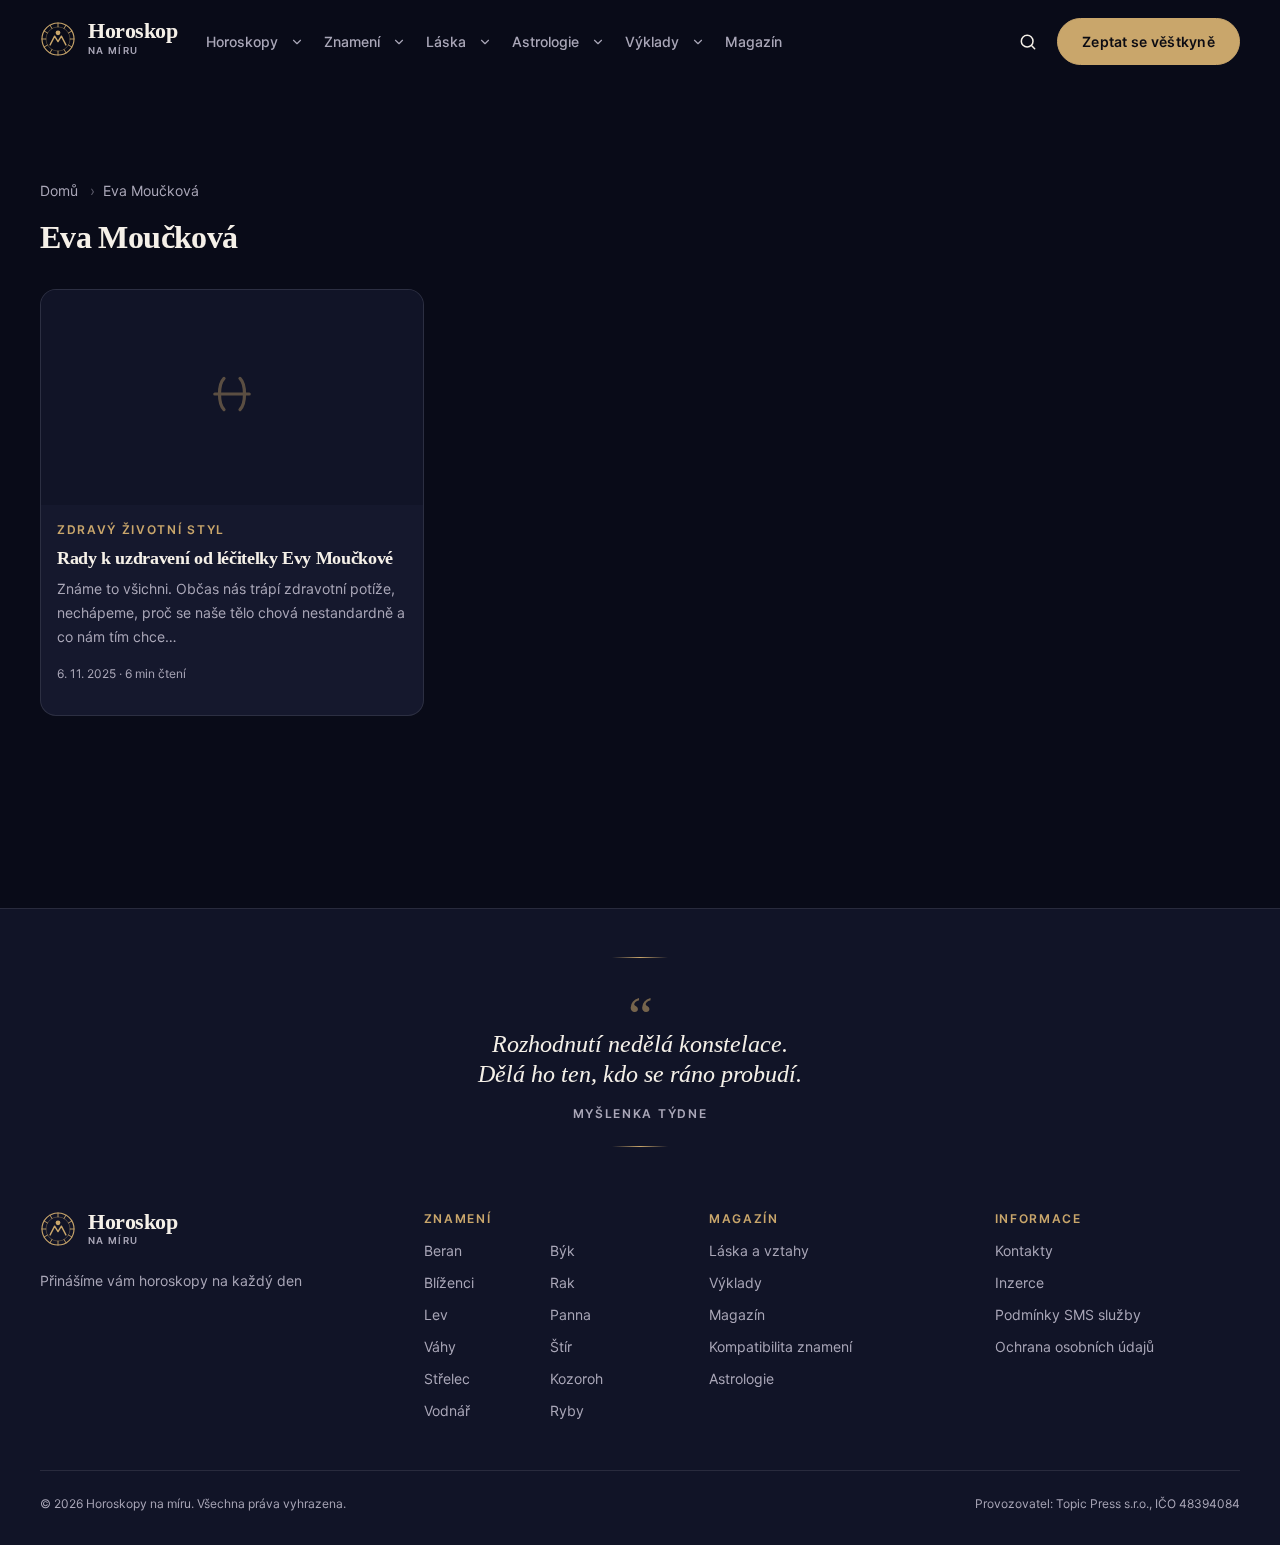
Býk (562, 1250)
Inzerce (1019, 1282)
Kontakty (1024, 1250)
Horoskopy (242, 41)
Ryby (567, 1410)
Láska (446, 41)
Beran (443, 1250)
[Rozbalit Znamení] (399, 42)
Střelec (447, 1378)
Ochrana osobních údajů (1074, 1346)
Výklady (652, 41)
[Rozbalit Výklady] (698, 42)
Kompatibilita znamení (780, 1346)
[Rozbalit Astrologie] (598, 42)
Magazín (753, 41)
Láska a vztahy (759, 1250)
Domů (59, 190)
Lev (436, 1314)
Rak (562, 1282)
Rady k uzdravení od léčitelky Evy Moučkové (225, 558)
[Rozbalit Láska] (485, 42)
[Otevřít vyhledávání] (1028, 42)
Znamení (352, 41)
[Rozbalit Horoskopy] (297, 42)
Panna (570, 1314)
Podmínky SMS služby (1068, 1314)
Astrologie (545, 41)
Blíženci (449, 1282)
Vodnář (447, 1410)
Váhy (440, 1346)
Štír (561, 1346)
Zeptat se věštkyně (1148, 41)
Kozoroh (576, 1378)
